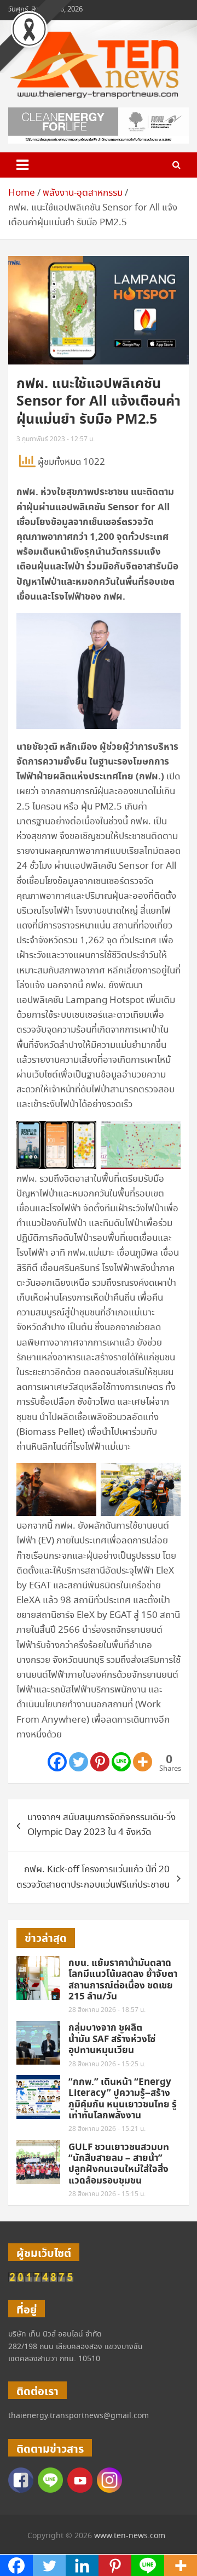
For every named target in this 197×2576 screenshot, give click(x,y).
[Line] (121, 1762)
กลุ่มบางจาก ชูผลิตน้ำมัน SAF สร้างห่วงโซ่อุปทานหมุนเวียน (112, 2039)
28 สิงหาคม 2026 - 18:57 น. (107, 2010)
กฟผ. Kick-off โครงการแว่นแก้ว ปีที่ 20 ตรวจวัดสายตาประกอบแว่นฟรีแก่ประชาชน (93, 1877)
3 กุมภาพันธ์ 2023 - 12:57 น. (56, 439)
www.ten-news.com (130, 2536)
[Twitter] (79, 1762)
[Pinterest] (100, 1762)
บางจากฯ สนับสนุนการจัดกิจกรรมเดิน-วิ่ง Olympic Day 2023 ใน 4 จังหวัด (102, 1825)
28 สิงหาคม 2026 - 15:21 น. (107, 2129)
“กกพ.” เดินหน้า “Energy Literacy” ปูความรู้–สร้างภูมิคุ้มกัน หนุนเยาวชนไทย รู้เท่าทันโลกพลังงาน (123, 2099)
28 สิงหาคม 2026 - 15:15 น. (107, 2194)
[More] (143, 1762)
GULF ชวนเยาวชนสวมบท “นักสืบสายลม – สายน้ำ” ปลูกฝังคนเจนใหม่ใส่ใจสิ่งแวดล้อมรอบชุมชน (119, 2164)
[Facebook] (57, 1762)
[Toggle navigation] (22, 165)
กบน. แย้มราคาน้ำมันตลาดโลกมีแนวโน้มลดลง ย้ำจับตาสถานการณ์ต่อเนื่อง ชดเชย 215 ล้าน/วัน (123, 1980)
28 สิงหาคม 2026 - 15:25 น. (107, 2064)
